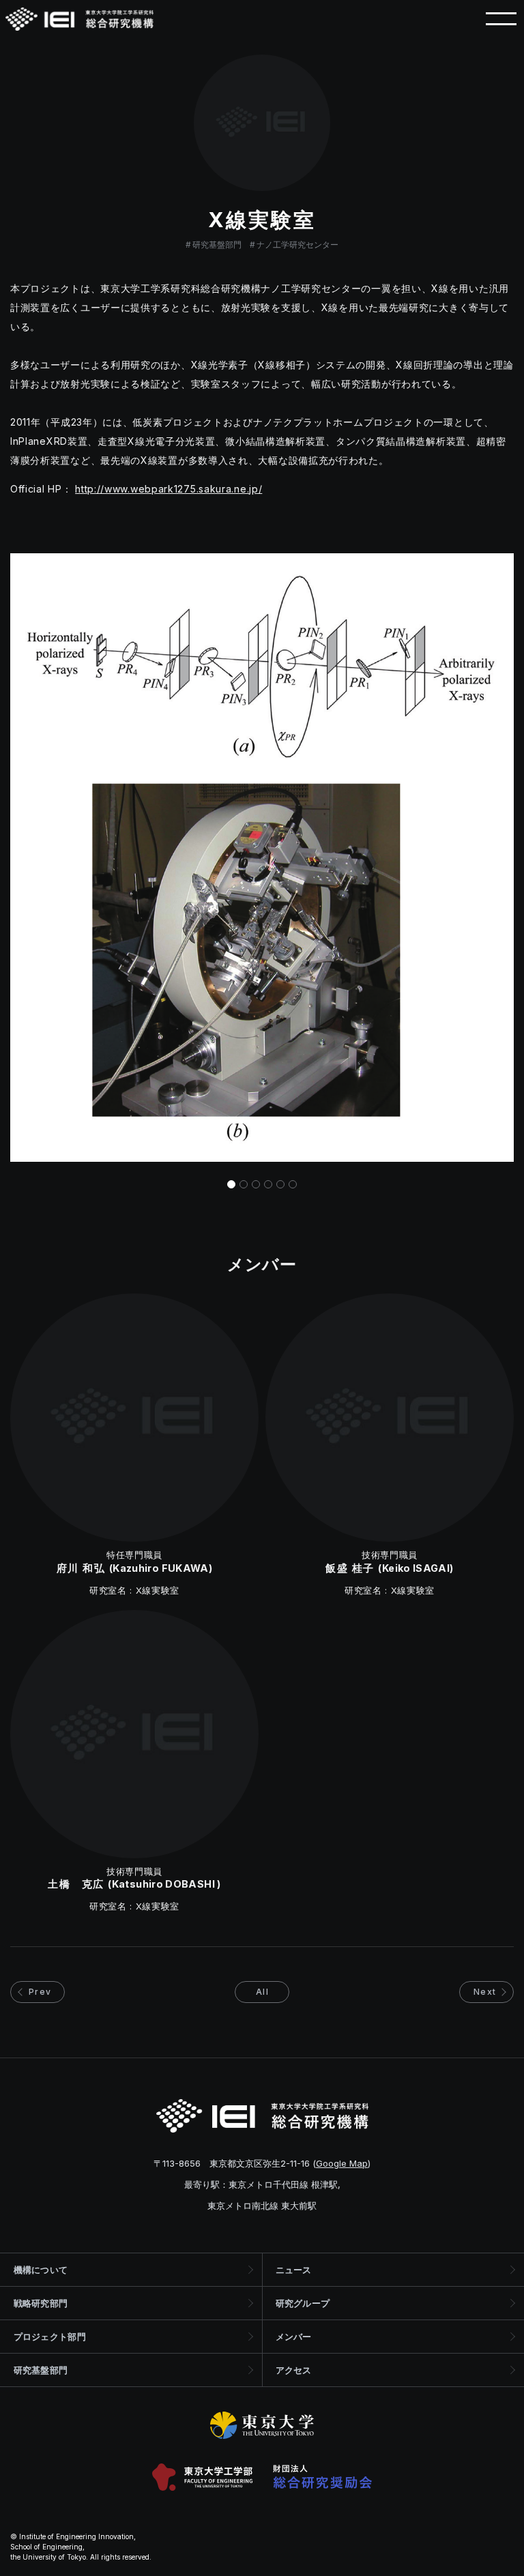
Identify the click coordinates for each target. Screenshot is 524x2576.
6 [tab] (293, 1184)
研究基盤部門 (217, 245)
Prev (40, 1992)
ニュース (294, 2270)
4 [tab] (268, 1184)
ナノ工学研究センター (297, 245)
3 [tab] (256, 1184)
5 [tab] (280, 1184)
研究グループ (303, 2303)
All (262, 1992)
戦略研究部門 (41, 2303)
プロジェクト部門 (50, 2337)
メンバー (294, 2337)
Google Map (342, 2163)
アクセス (294, 2370)
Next (485, 1992)
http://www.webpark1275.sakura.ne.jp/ (169, 489)
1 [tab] (231, 1184)
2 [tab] (244, 1184)
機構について (41, 2270)
